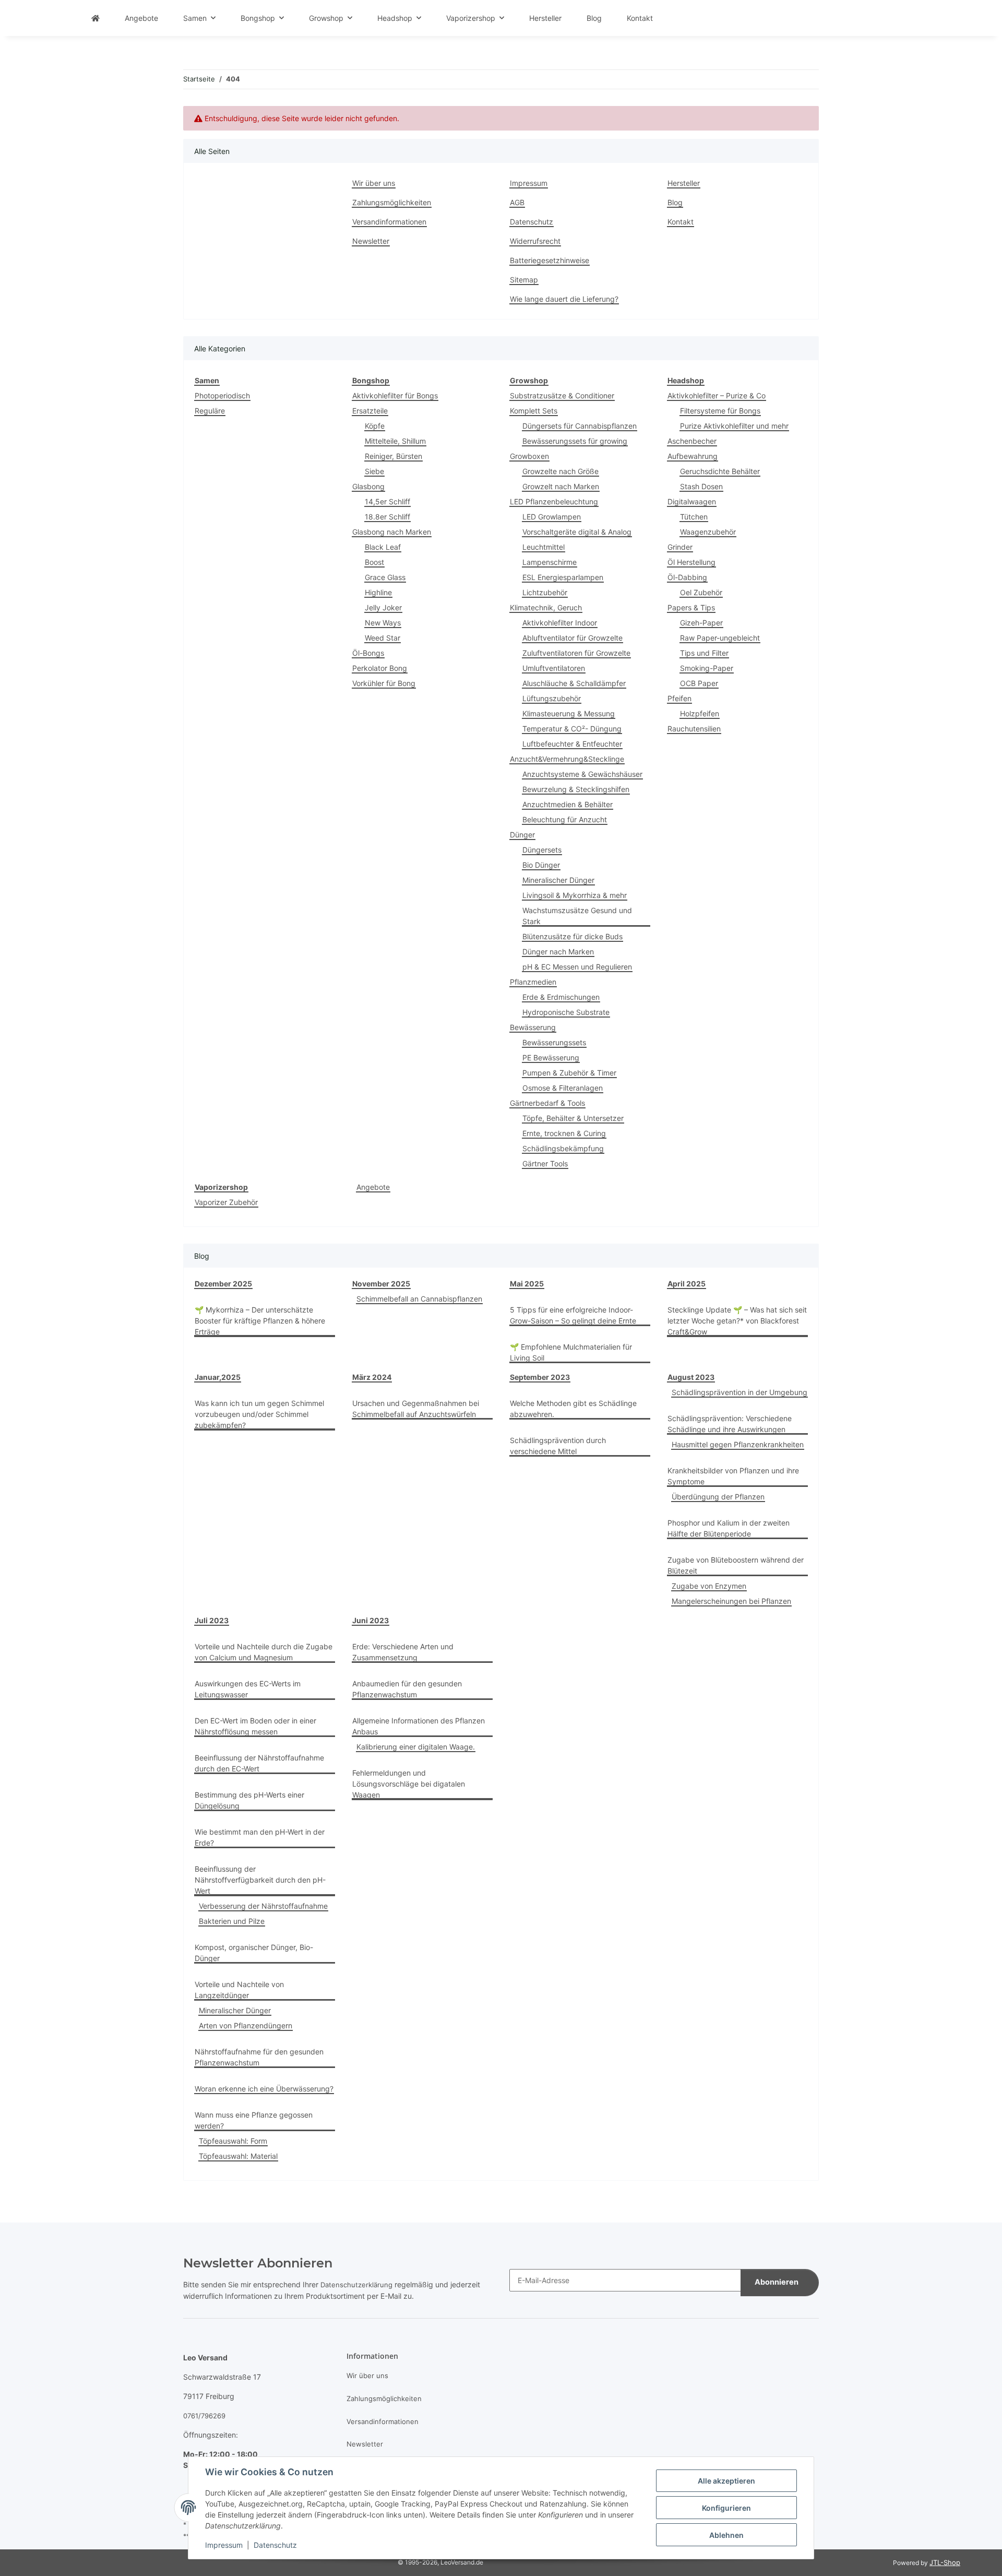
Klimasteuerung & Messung (569, 713)
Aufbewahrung (693, 456)
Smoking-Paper (707, 668)
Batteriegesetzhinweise (550, 260)
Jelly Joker (383, 607)
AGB (517, 202)
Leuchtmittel (544, 547)
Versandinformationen (389, 222)
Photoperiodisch (222, 395)
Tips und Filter (704, 653)
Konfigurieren (726, 2508)
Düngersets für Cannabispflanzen (580, 426)
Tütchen (694, 517)
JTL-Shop (945, 2562)
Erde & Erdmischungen (561, 997)
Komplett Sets (534, 411)
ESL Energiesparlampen (563, 577)
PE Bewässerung (551, 1057)
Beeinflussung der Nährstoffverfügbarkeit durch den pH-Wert (260, 1880)
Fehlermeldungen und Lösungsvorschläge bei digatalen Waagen (409, 1784)
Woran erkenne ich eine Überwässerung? (264, 2089)
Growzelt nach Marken (561, 486)
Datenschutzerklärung (356, 2285)
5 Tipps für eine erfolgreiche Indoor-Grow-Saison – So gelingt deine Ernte (573, 1315)
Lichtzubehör (545, 592)
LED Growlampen (552, 517)
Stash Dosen (701, 486)
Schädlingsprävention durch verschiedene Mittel (558, 1446)
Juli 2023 (212, 1620)
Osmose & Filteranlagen (563, 1088)
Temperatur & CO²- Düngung (572, 729)
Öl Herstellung (691, 562)
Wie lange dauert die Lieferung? (564, 299)
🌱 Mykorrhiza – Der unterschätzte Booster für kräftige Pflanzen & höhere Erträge (260, 1321)
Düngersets (542, 850)
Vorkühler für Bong (384, 683)
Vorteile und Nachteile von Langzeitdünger (239, 1990)
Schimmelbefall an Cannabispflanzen (419, 1299)
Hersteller (545, 18)
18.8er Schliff (387, 517)
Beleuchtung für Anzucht (565, 819)
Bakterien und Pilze (232, 1921)
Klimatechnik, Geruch (546, 607)
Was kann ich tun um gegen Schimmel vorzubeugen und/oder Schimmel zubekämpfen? (259, 1414)
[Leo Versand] (96, 18)
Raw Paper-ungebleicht (720, 638)
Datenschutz (275, 2545)
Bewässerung (533, 1027)
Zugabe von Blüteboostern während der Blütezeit (736, 1565)
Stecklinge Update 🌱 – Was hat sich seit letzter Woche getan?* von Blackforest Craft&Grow (737, 1321)
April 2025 (687, 1284)
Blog (594, 18)
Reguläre (210, 411)
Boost (374, 562)
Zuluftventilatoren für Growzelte (576, 653)
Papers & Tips (691, 607)
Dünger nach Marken (558, 952)
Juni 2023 (371, 1620)
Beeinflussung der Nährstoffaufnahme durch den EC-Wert (259, 1763)
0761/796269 (204, 2416)
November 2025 (381, 1284)
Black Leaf (383, 547)
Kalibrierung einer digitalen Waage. (416, 1747)
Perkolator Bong (380, 668)
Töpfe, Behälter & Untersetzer (573, 1118)
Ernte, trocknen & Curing (564, 1133)
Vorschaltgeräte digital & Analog (577, 532)
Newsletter (371, 241)
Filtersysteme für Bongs (720, 411)
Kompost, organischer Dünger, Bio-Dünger (254, 1953)
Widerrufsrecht (535, 241)
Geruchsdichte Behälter (720, 471)
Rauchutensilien (694, 729)
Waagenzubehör (708, 532)
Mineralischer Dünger (558, 880)
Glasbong (368, 486)
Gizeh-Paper (701, 623)
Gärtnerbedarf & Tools (547, 1103)
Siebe (374, 471)
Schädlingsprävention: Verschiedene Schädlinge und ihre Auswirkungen (730, 1424)
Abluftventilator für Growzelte (572, 638)
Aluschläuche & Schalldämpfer (574, 683)
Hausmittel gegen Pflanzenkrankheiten (738, 1444)
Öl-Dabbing (687, 577)
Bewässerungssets (554, 1042)
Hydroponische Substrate (566, 1012)
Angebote (373, 1187)
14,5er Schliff (387, 501)
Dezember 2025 (223, 1284)
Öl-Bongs (368, 653)
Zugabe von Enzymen (709, 1586)
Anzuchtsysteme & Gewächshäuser (582, 774)
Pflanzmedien (533, 982)
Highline (378, 592)
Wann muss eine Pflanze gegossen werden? (254, 2120)
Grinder (680, 547)
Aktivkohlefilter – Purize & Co (717, 395)
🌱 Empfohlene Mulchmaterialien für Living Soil (571, 1352)
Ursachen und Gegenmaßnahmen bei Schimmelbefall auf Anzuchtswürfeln (416, 1409)
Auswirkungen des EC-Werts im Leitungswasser (248, 1689)
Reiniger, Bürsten (393, 456)
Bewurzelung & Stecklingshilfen (576, 789)
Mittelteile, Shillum (395, 441)
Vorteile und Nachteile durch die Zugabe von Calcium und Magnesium (264, 1652)
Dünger (522, 835)
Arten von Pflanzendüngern (246, 2025)
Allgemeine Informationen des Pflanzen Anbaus (419, 1726)
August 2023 (691, 1377)
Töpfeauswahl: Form (233, 2141)
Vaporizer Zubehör (226, 1202)
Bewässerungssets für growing (575, 441)
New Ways (383, 623)
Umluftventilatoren (554, 668)
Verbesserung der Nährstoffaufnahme (263, 1906)
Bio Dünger (541, 865)
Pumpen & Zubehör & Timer (569, 1073)
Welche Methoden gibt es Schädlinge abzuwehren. (573, 1409)
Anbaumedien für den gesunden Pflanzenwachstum (407, 1689)
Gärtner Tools (545, 1163)
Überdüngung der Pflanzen (718, 1497)
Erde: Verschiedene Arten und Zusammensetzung (403, 1652)
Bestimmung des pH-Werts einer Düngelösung (249, 1800)
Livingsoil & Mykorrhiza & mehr (575, 895)
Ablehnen (726, 2535)
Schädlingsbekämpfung (563, 1148)
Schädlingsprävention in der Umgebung (739, 1392)
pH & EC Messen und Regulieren (577, 967)
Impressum (224, 2545)
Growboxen (529, 456)
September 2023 (540, 1377)
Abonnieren (777, 2282)
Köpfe (375, 426)
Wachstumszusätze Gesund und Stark (577, 916)
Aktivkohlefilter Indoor (560, 623)
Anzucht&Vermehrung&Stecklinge (567, 759)
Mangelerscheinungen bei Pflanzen (731, 1601)
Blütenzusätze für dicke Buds (572, 936)
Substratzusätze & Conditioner (562, 395)
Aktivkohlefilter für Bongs (395, 395)
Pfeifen (679, 698)
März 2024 (372, 1377)
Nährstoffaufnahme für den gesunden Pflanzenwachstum (259, 2057)
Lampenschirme (550, 562)
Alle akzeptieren (726, 2481)
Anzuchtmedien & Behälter (568, 804)
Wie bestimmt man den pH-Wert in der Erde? (260, 1837)
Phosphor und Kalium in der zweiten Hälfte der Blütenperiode (729, 1528)
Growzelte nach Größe (560, 471)
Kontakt (640, 18)
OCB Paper (699, 683)
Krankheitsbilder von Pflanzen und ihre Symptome (733, 1476)
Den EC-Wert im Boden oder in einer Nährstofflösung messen (255, 1726)
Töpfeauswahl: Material (238, 2156)
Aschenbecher (692, 441)
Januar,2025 (218, 1377)
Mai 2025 (527, 1284)
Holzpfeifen (700, 713)
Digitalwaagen (692, 501)
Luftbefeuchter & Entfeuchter (572, 744)
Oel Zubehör (701, 592)
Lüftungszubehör (552, 698)
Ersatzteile (370, 411)
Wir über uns (374, 183)
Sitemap (524, 280)
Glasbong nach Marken (392, 532)
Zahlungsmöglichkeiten (392, 202)
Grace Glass (385, 577)
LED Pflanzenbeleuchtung (554, 501)
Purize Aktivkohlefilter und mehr (734, 426)
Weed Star (383, 638)
